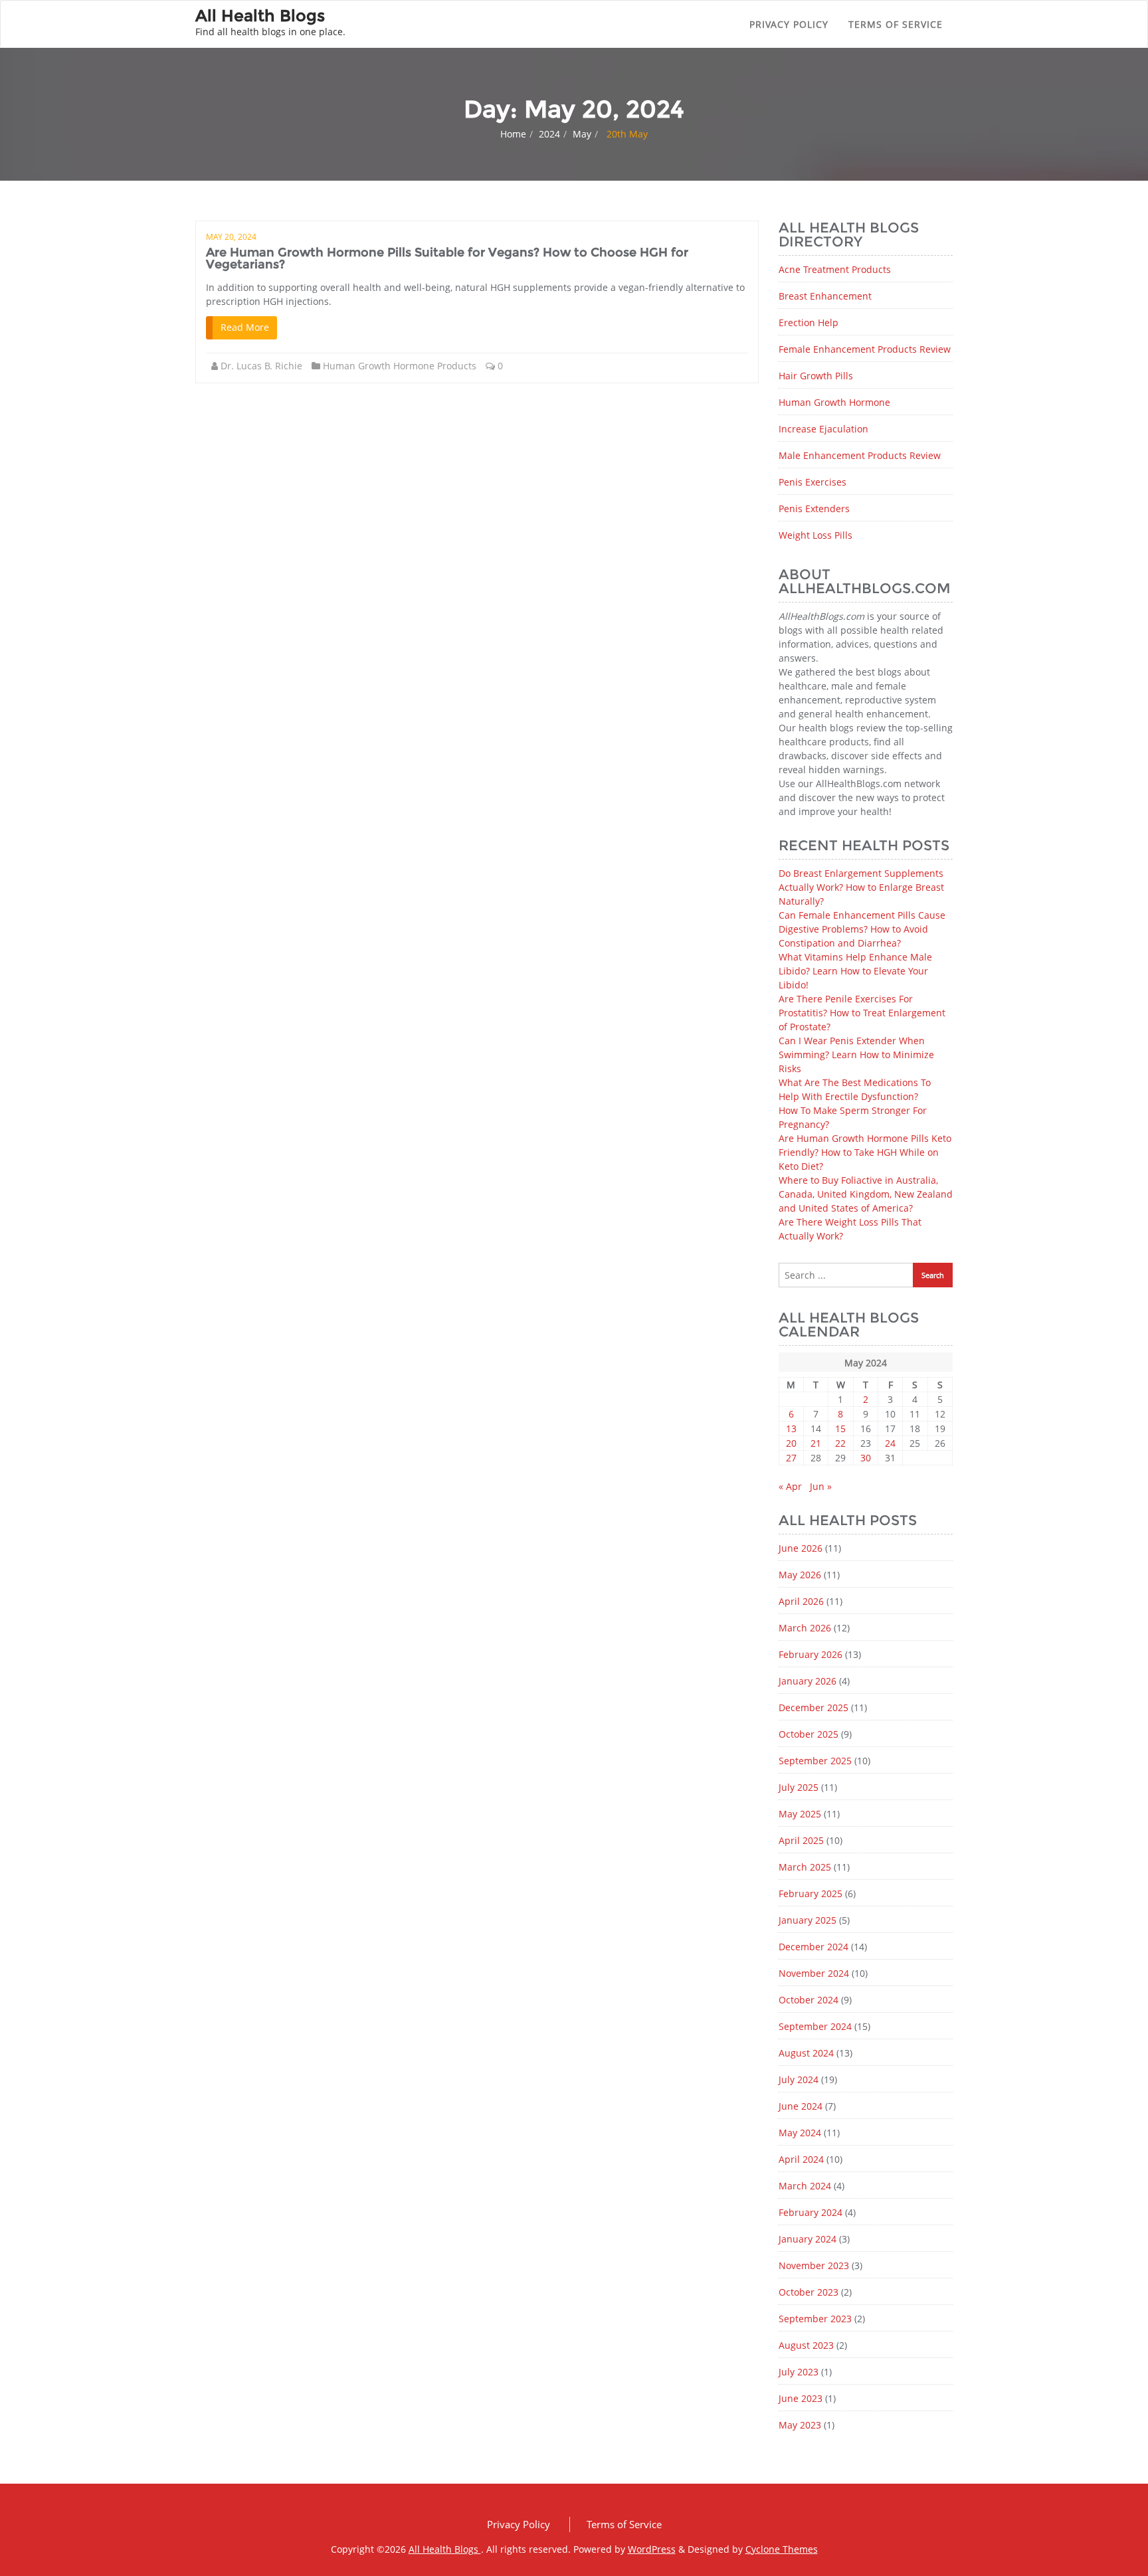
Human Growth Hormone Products (400, 366)
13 (791, 1428)
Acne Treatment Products (835, 269)
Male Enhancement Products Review (860, 455)
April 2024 (801, 2159)
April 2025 (801, 1840)
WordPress (652, 2549)
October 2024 (809, 2000)
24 (890, 1443)
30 (866, 1458)
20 (791, 1443)
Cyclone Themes (782, 2549)
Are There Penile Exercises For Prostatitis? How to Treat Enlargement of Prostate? (862, 1013)
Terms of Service (896, 24)
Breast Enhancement (825, 296)
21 (816, 1443)
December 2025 (813, 1707)
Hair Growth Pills (816, 376)
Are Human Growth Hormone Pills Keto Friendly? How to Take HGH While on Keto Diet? (865, 1152)
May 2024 (800, 2133)
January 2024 (808, 2239)
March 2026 (805, 1628)
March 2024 (805, 2186)
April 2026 (801, 1601)
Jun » (821, 1486)
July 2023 (799, 2372)
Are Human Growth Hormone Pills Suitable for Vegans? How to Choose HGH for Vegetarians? (447, 258)
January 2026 (808, 1681)
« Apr (790, 1486)
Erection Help (809, 322)
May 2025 (800, 1814)
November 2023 (814, 2265)
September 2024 (815, 2026)
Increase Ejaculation (823, 429)
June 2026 (801, 1548)
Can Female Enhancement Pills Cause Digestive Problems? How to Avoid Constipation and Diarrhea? (862, 929)
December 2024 (813, 1947)
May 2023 (800, 2425)
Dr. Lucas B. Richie (261, 366)
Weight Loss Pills (815, 535)
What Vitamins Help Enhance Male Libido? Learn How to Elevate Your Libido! (855, 971)
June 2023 (801, 2398)
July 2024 (799, 2079)
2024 (549, 134)
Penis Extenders (814, 508)
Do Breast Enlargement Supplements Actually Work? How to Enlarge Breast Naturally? (861, 887)
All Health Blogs (445, 2549)
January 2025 (808, 1920)
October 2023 (809, 2292)
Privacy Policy (789, 24)
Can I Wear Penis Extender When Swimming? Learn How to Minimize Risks (856, 1055)
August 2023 (806, 2345)
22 (840, 1443)
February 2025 (811, 1893)
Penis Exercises (813, 482)
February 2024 (811, 2212)
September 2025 (815, 1761)
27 (791, 1458)
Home (513, 134)
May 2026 (800, 1575)
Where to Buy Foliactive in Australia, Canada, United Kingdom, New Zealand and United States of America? (866, 1194)
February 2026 (811, 1654)
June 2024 (801, 2106)
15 (840, 1428)
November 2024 (814, 1973)
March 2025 (805, 1867)
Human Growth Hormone (834, 402)
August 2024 (806, 2053)
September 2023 (815, 2319)
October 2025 (809, 1734)
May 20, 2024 (231, 237)
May (582, 134)
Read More (245, 327)
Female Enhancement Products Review (865, 349)
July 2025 (799, 1787)
